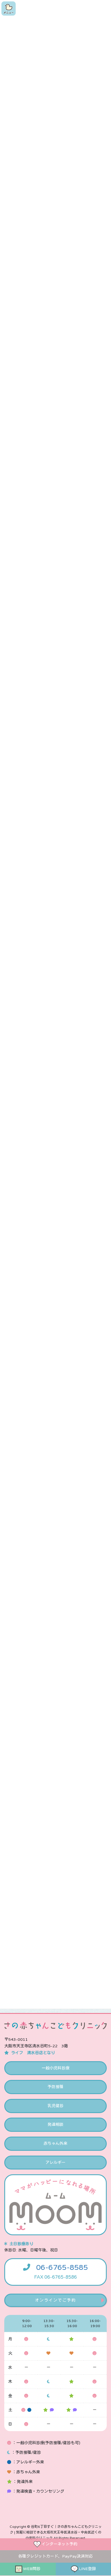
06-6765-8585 (62, 2268)
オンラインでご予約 (55, 2300)
